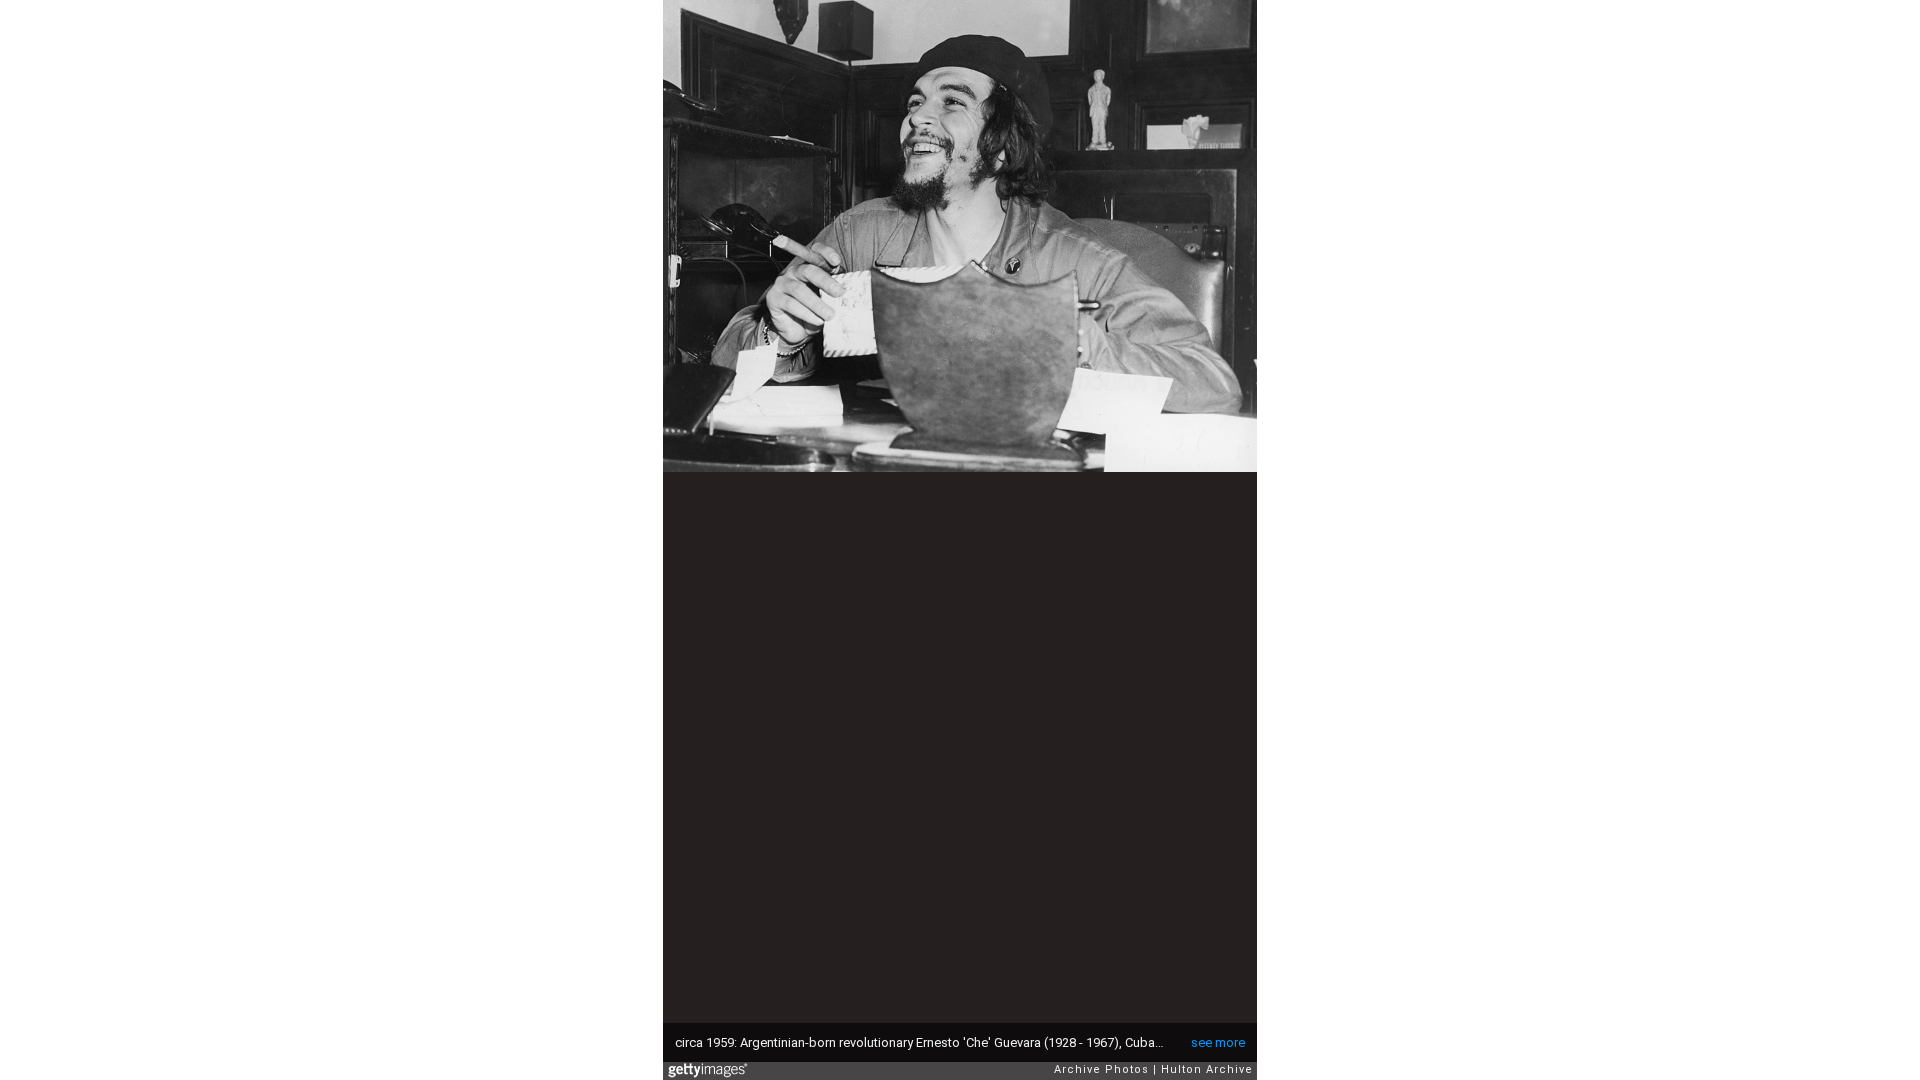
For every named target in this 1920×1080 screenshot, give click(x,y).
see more (1218, 1042)
